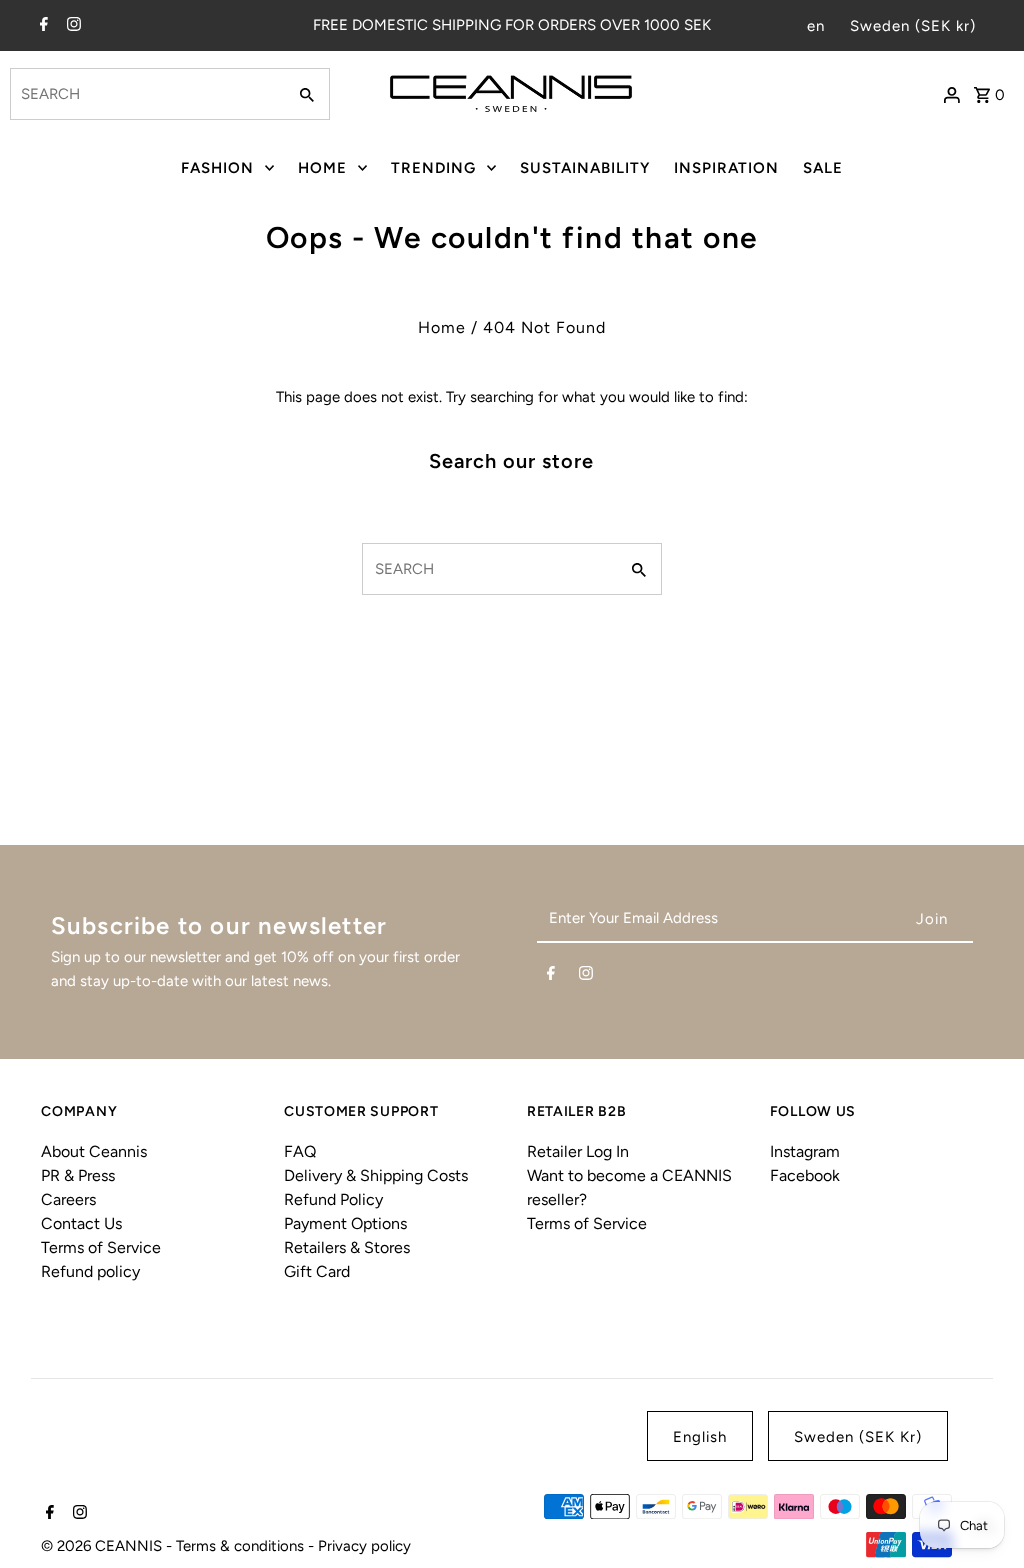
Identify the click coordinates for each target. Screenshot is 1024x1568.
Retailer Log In (578, 1151)
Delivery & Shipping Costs (376, 1175)
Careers (68, 1199)
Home (442, 327)
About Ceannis (94, 1151)
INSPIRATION (726, 168)
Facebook (805, 1175)
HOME (322, 168)
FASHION (217, 168)
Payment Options (345, 1223)
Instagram (805, 1151)
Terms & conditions (242, 1546)
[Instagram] (71, 26)
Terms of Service (101, 1247)
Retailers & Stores (347, 1247)
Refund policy (90, 1271)
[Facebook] (41, 26)
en (816, 26)
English (700, 1437)
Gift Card (317, 1271)
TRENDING (433, 168)
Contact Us (81, 1223)
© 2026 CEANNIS (103, 1546)
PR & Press (78, 1175)
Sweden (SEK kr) (913, 26)
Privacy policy (364, 1546)
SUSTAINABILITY (585, 168)
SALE (823, 168)
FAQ (300, 1151)
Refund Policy (333, 1199)
